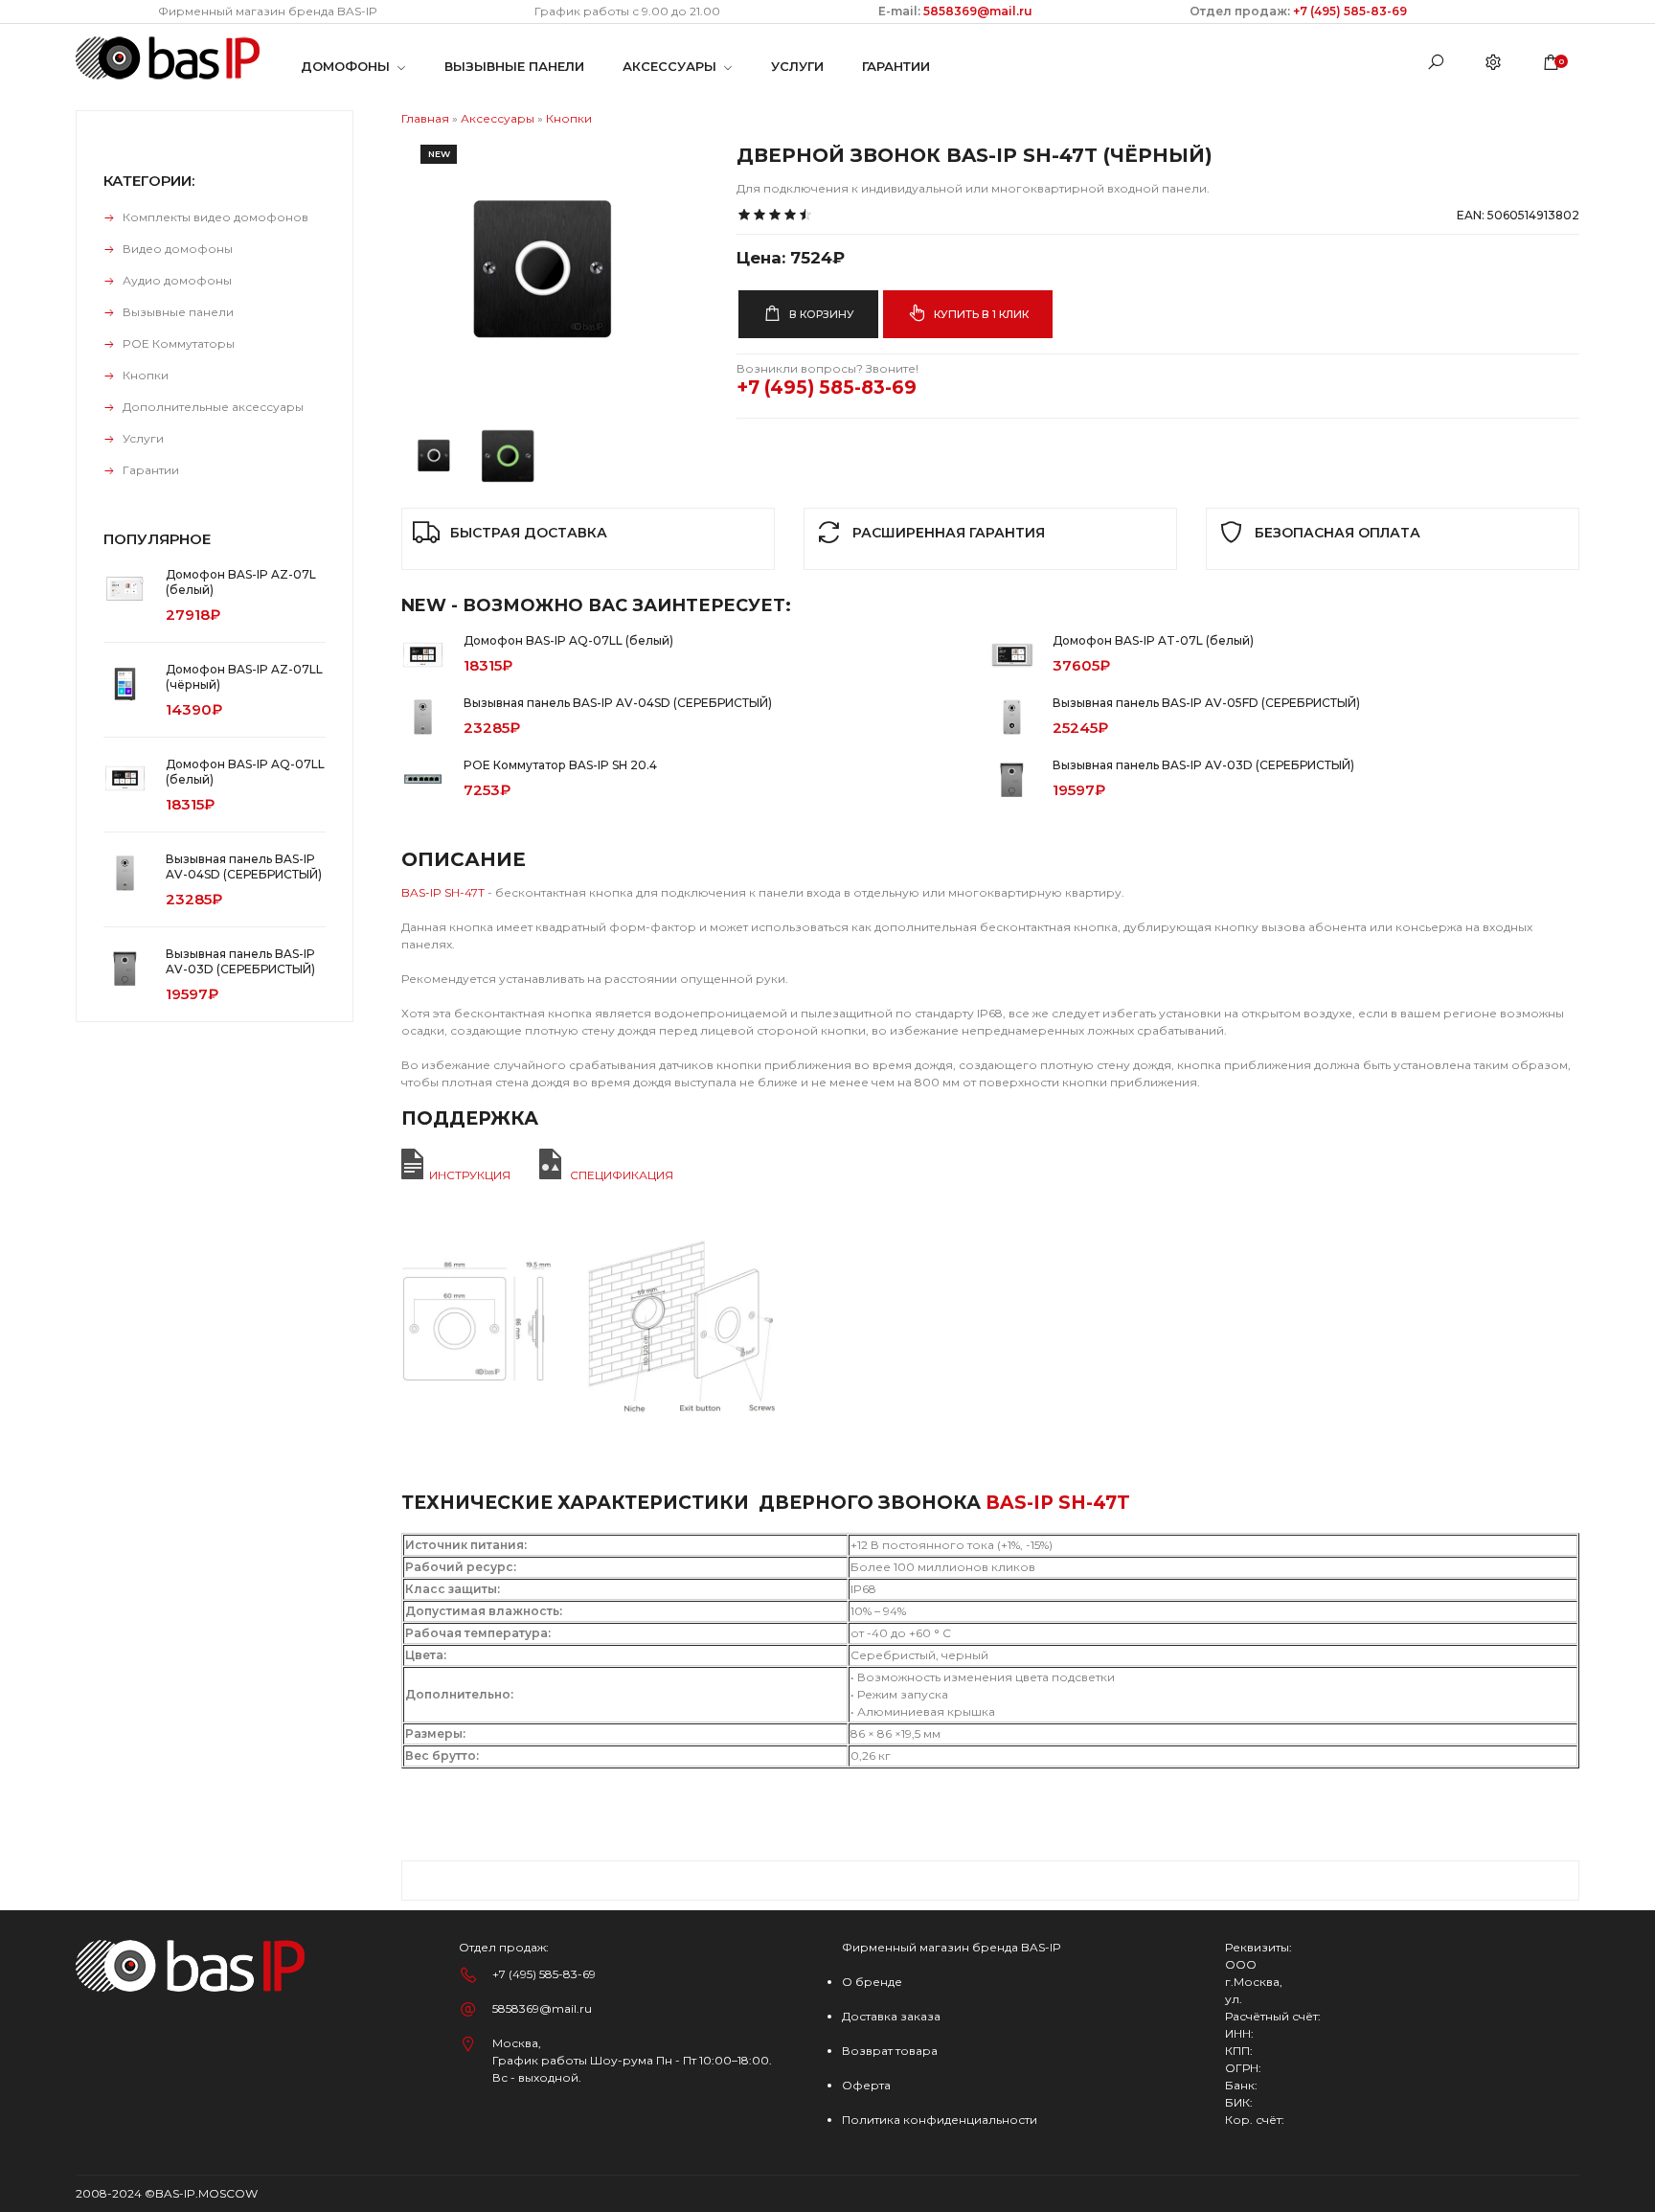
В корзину (820, 314)
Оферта (866, 2085)
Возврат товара (890, 2051)
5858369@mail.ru (976, 11)
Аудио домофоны (177, 280)
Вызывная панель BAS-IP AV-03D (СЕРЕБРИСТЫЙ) (1203, 765)
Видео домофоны (178, 249)
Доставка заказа (891, 2016)
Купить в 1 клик (980, 314)
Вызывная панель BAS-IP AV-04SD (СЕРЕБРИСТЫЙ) (618, 703)
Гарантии (151, 470)
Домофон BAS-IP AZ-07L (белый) (241, 582)
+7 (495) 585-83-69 (1350, 11)
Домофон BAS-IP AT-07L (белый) (1153, 640)
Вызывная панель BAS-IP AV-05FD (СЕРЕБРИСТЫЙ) (1206, 703)
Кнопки (146, 375)
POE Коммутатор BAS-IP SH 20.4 (560, 765)
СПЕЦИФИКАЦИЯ (622, 1175)
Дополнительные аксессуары (213, 407)
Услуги (143, 438)
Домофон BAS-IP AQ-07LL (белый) (568, 640)
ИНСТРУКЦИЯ (470, 1175)
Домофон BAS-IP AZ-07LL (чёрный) (244, 677)
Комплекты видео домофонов (215, 217)
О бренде (872, 1982)
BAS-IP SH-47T (443, 892)
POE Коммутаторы (179, 343)
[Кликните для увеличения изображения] (545, 269)
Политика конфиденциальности (940, 2120)
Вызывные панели (178, 312)
